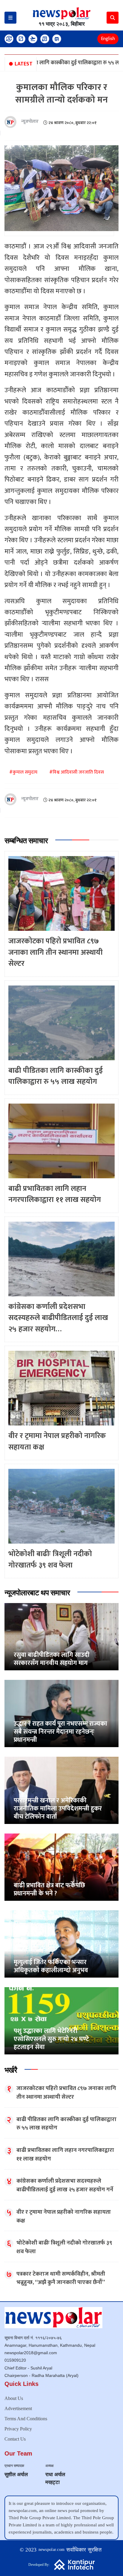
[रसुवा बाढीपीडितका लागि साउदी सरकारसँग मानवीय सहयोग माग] (61, 1636)
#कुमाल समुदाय (23, 772)
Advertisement (18, 2408)
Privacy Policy (18, 2429)
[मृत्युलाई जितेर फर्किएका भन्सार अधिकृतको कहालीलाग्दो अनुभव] (61, 1944)
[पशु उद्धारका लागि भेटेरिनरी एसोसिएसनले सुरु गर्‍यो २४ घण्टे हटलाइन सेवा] (61, 2020)
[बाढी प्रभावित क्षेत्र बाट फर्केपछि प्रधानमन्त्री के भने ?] (61, 1867)
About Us (14, 2398)
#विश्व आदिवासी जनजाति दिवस (77, 772)
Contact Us (15, 2439)
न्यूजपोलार (30, 122)
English (108, 39)
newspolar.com (52, 2550)
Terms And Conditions (26, 2419)
